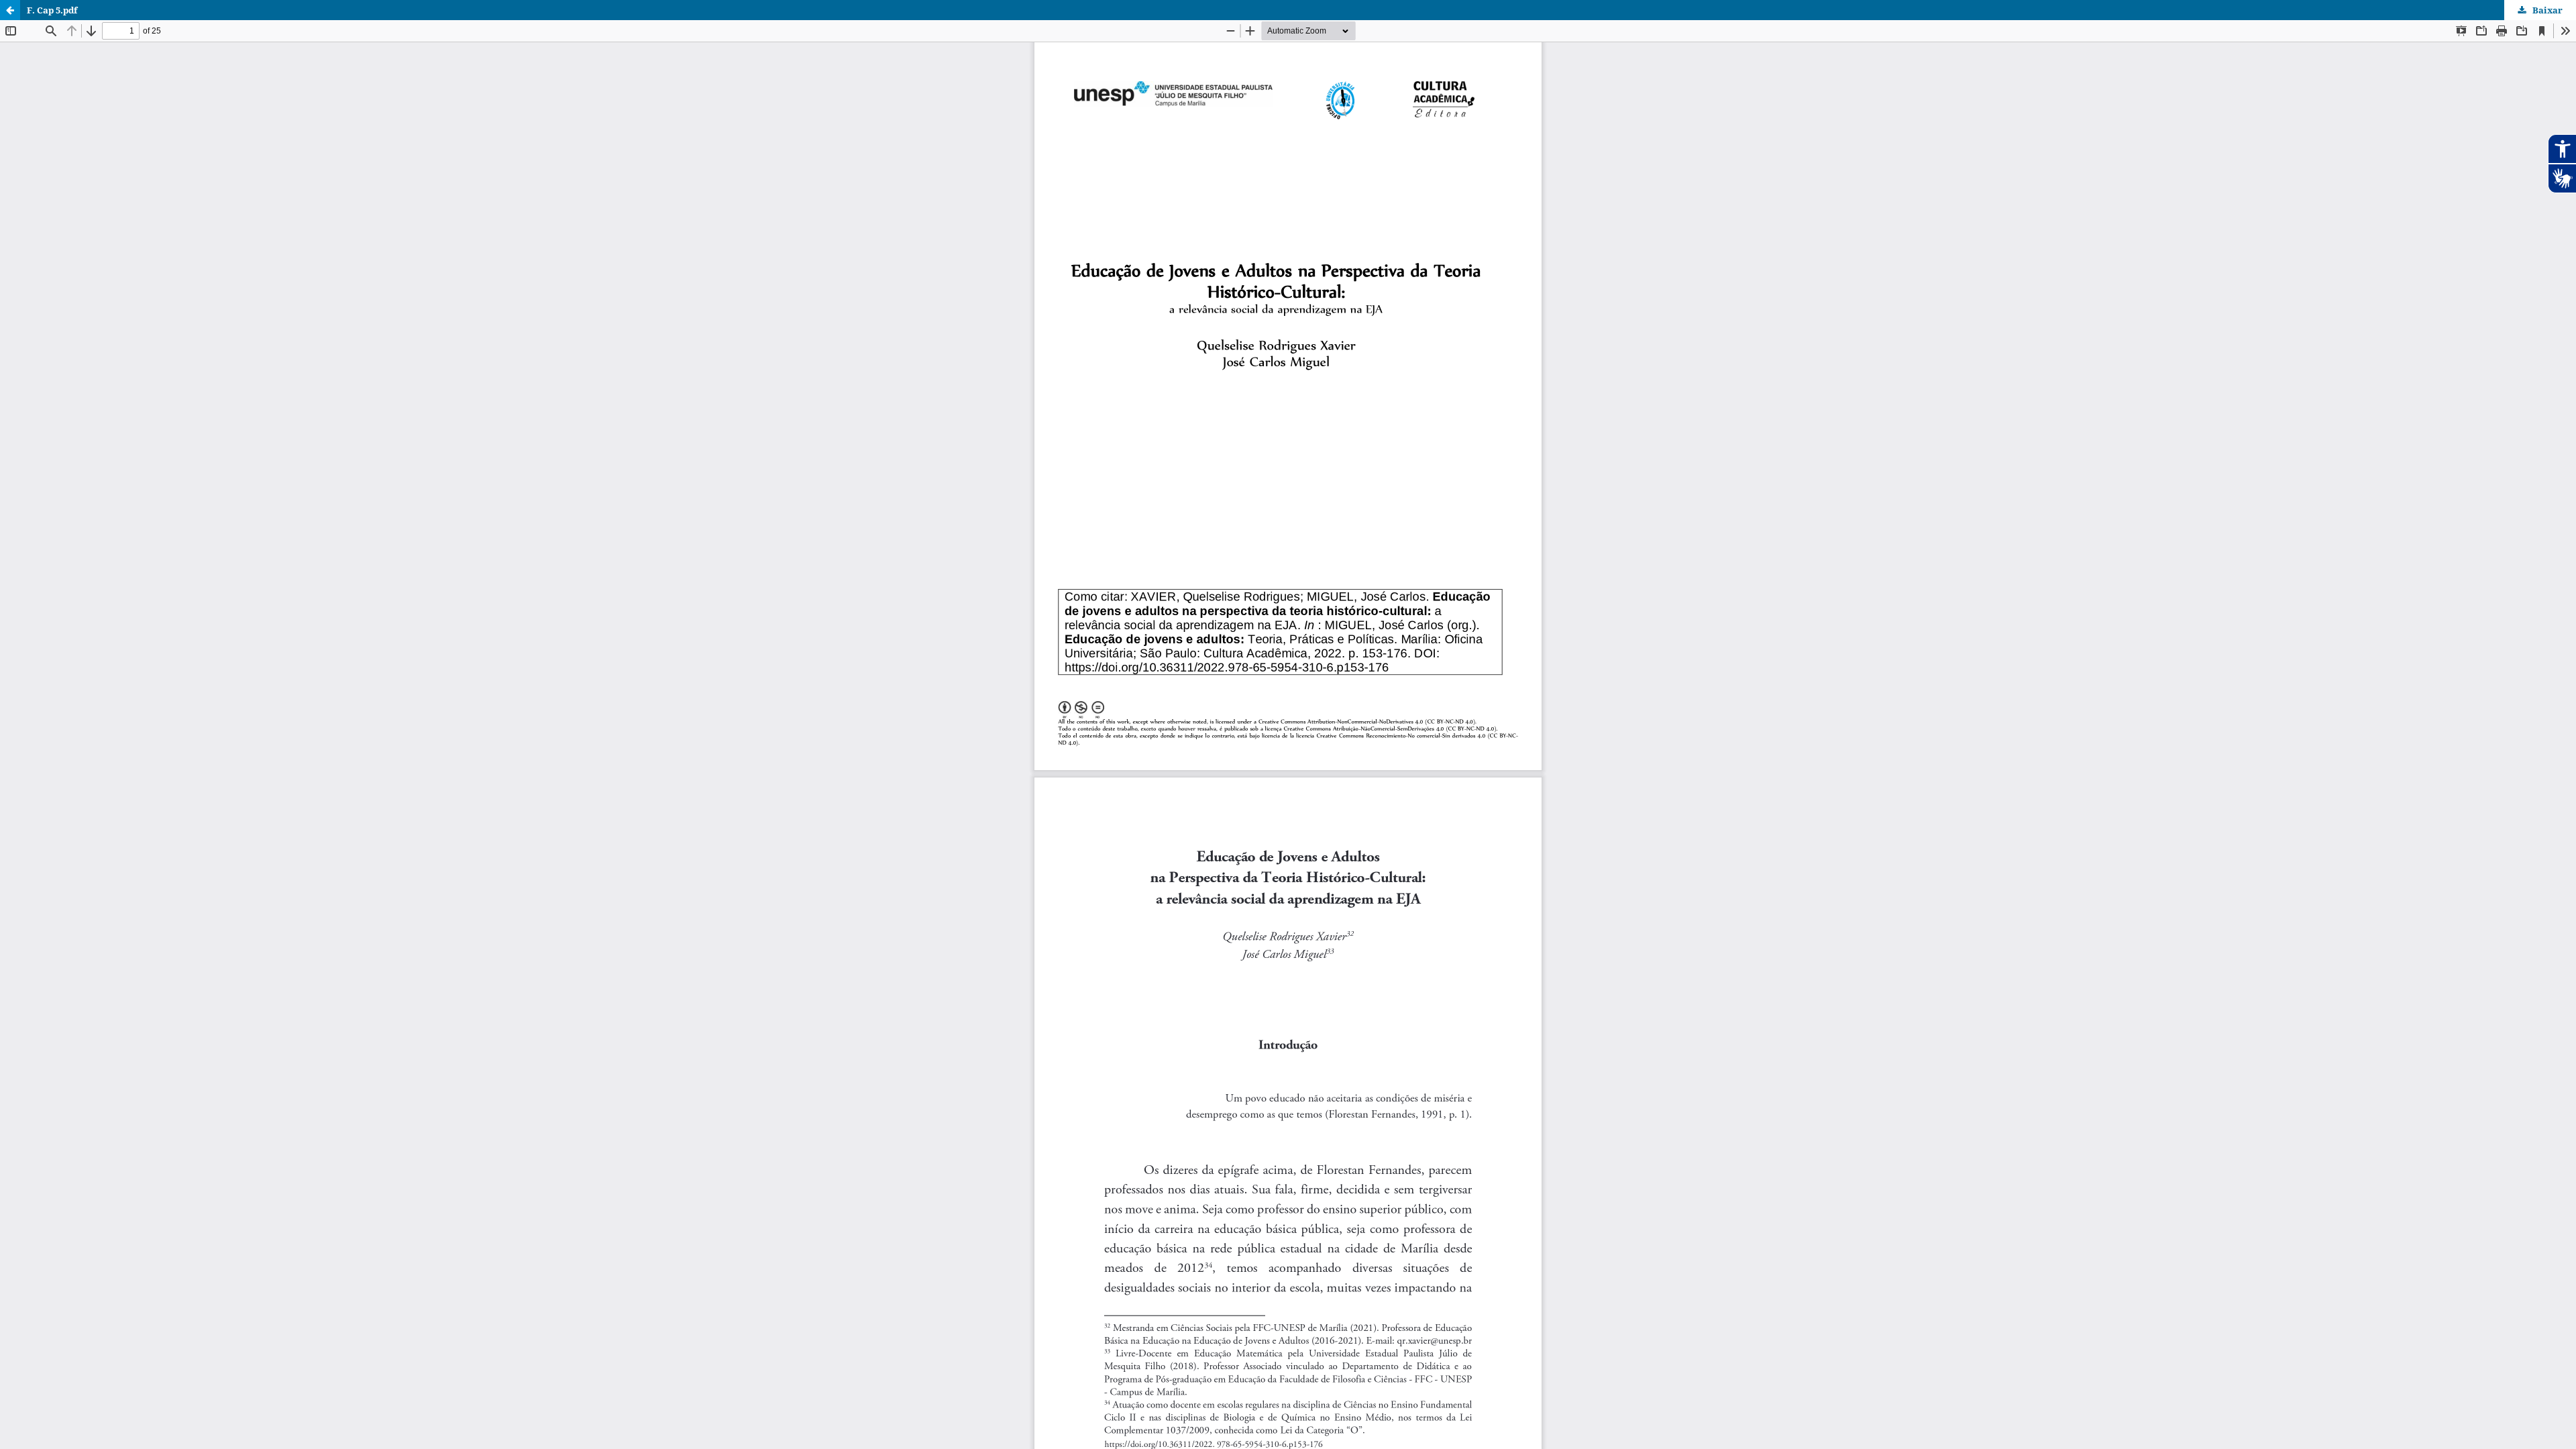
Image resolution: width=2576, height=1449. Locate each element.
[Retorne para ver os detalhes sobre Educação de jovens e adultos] (10, 10)
